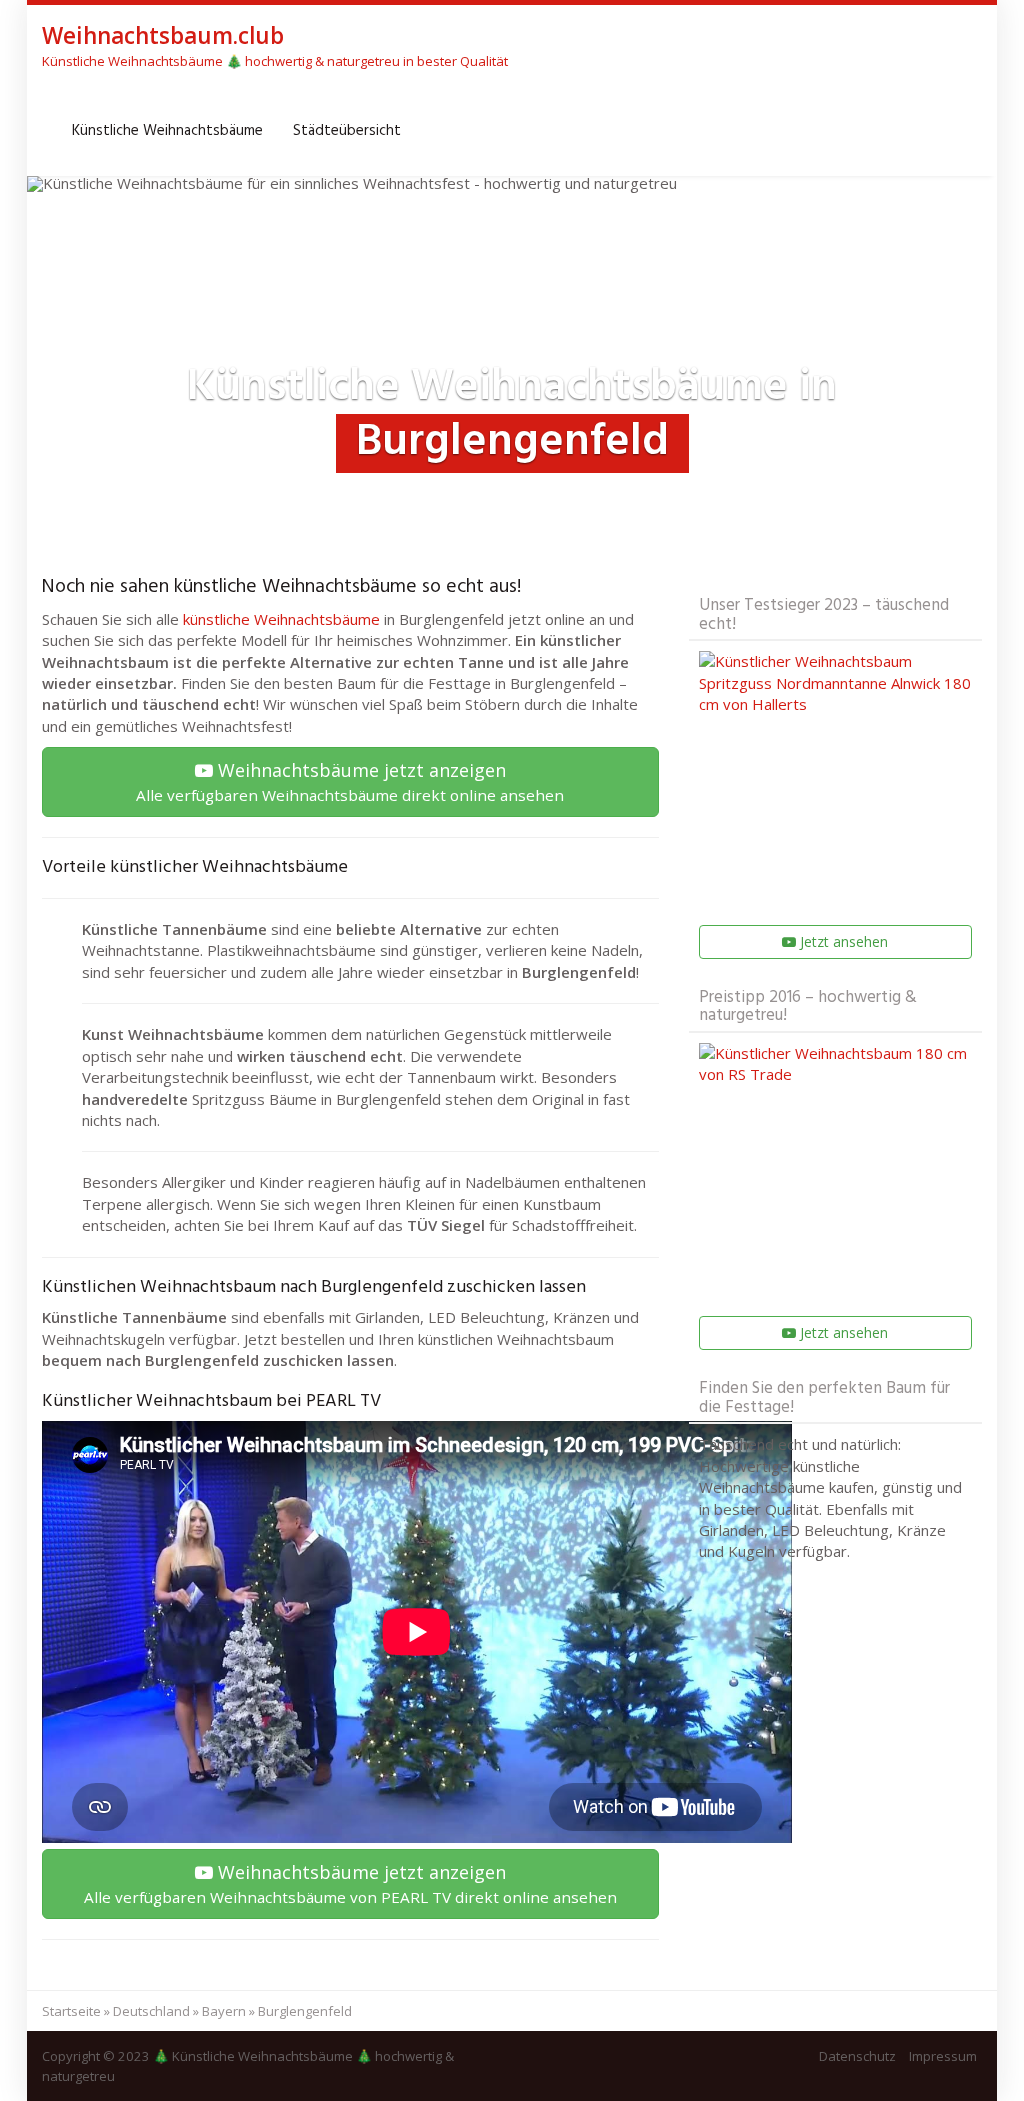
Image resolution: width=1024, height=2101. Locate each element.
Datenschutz (857, 2056)
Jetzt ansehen (842, 941)
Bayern (224, 2011)
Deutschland (151, 2011)
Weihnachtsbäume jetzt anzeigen (350, 781)
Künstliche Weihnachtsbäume (167, 131)
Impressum (943, 2056)
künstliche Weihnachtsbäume (281, 619)
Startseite (71, 2011)
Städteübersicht (347, 131)
